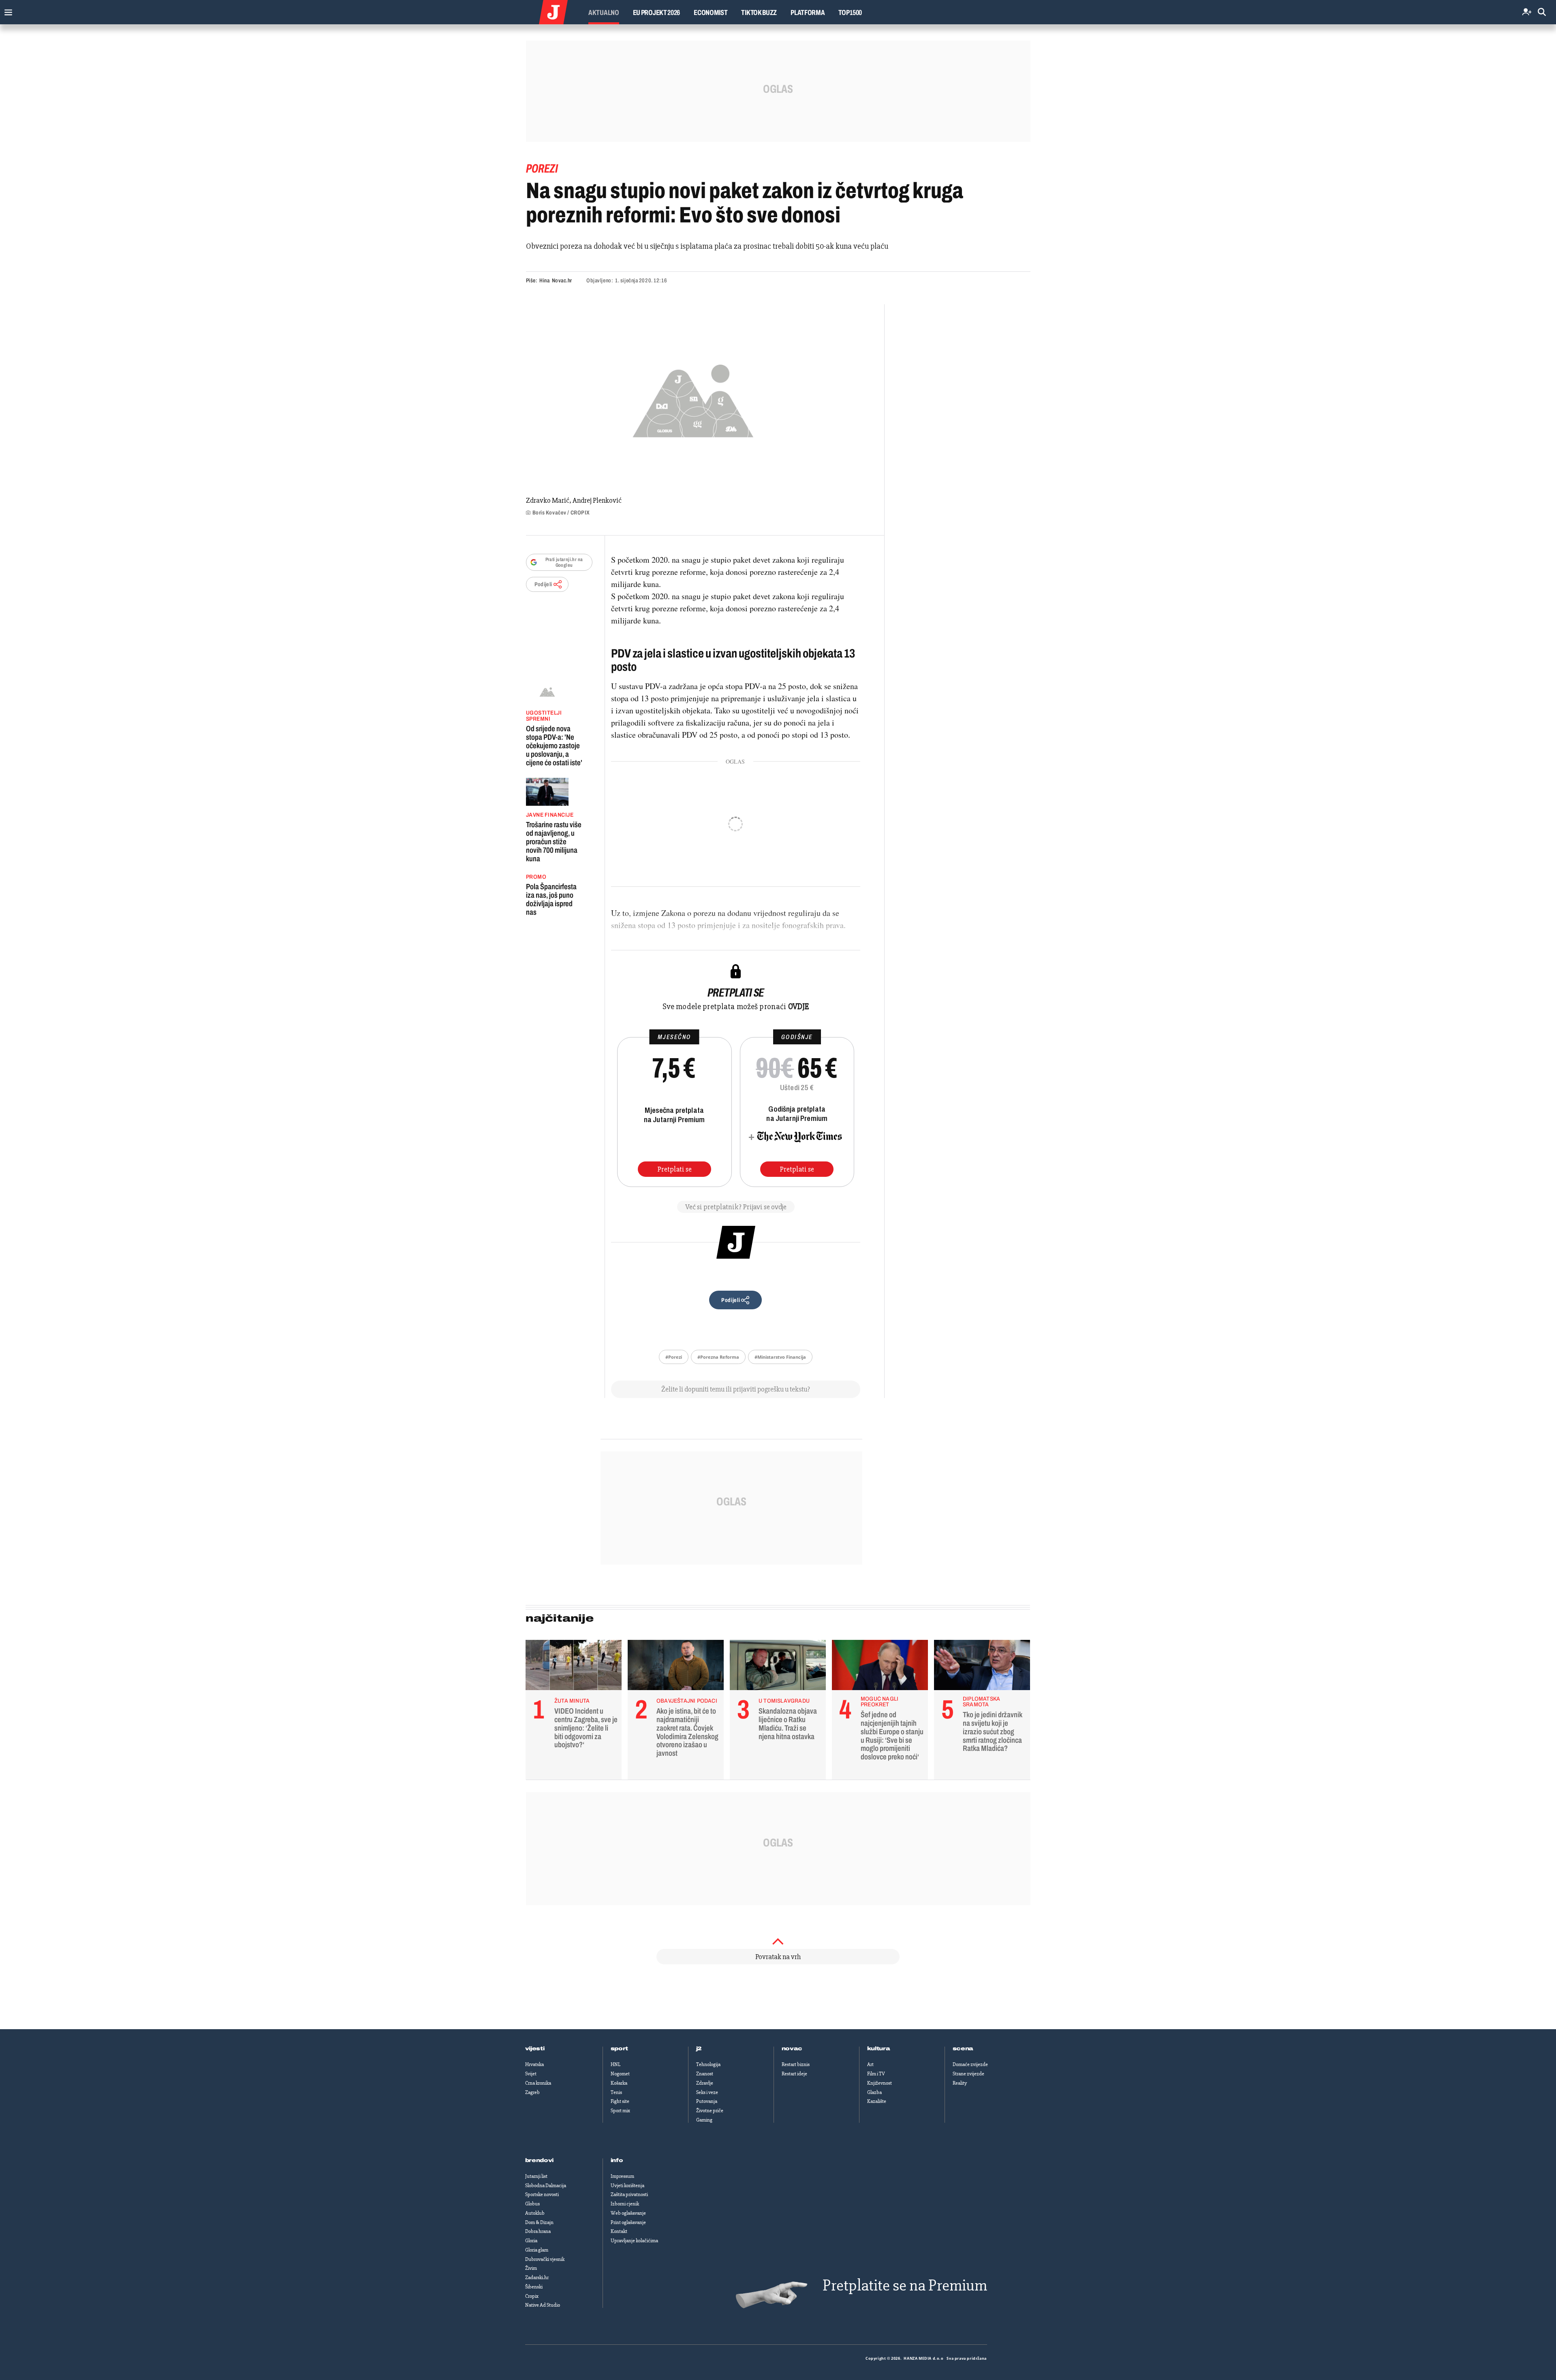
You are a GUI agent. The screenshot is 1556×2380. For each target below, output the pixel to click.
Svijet (531, 2074)
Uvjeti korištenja (627, 2186)
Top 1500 (850, 13)
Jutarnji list (536, 2176)
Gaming (704, 2120)
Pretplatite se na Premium (905, 2285)
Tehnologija (708, 2064)
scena (963, 2049)
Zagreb (532, 2092)
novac (792, 2049)
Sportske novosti (542, 2194)
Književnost (880, 2083)
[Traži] (1542, 12)
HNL (616, 2064)
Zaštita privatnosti (629, 2194)
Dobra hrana (538, 2231)
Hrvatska (534, 2064)
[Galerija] (693, 398)
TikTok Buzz (759, 13)
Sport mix (620, 2111)
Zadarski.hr (537, 2278)
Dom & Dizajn (539, 2222)
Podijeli (543, 584)
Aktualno (604, 13)
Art (870, 2064)
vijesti (535, 2049)
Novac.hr (562, 281)
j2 (699, 2049)
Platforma (808, 13)
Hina (544, 281)
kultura (879, 2049)
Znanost (705, 2074)
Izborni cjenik (625, 2204)
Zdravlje (705, 2083)
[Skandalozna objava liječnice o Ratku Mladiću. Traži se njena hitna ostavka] (778, 1667)
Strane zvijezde (968, 2074)
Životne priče (710, 2111)
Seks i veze (707, 2092)
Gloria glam (537, 2250)
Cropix (532, 2296)
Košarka (619, 2083)
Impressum (622, 2176)
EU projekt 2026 (657, 13)
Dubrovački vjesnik (545, 2259)
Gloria (531, 2241)
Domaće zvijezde (970, 2064)
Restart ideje (794, 2074)
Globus (532, 2204)
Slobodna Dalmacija (546, 2186)
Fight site (620, 2101)
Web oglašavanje (628, 2213)
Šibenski (534, 2287)
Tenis (616, 2092)
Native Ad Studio (543, 2305)
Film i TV (876, 2074)
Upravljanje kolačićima (634, 2241)
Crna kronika (538, 2083)
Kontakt (619, 2231)
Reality (960, 2083)
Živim (531, 2268)
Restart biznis (796, 2064)
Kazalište (877, 2101)
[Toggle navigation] (6, 10)
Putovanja (707, 2101)
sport (620, 2049)
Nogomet (620, 2074)
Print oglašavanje (628, 2222)
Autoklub (535, 2213)
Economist (711, 13)
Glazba (874, 2092)
